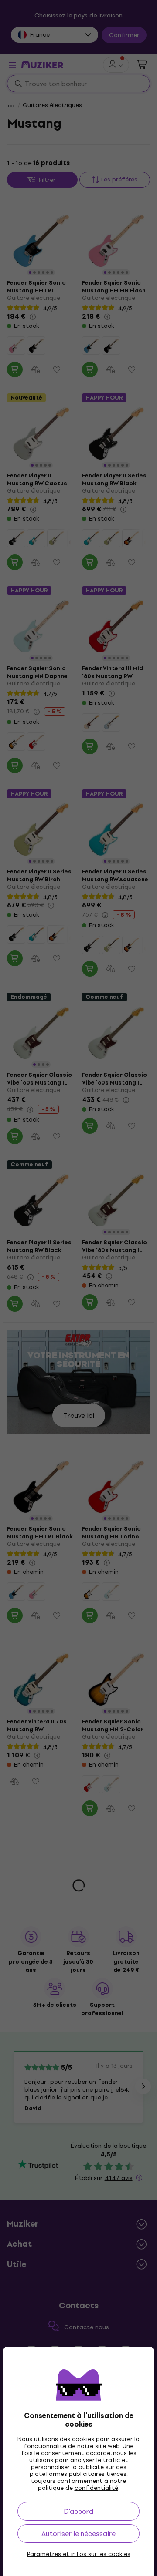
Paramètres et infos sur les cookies (79, 2554)
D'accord (78, 2511)
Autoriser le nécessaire (78, 2534)
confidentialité (96, 2488)
